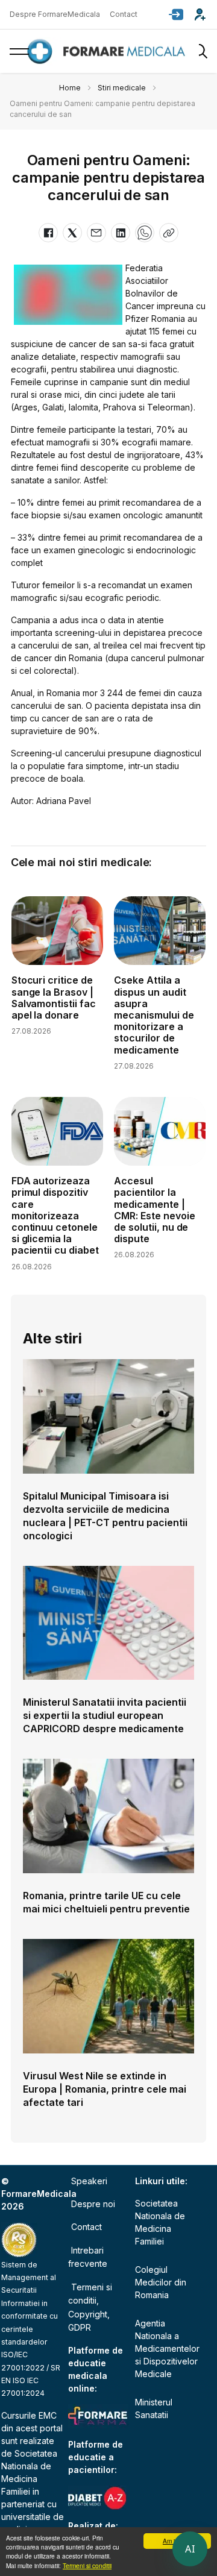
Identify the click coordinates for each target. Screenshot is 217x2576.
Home (70, 88)
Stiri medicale (122, 88)
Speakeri (89, 2181)
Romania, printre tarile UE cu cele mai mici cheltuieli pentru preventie (106, 1902)
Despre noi (93, 2204)
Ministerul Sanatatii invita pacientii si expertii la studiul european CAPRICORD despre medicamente (105, 1715)
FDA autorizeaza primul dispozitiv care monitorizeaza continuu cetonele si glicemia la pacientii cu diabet (55, 1215)
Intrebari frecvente (88, 2257)
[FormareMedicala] (108, 52)
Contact (124, 14)
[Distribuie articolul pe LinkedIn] (121, 233)
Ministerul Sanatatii (154, 2408)
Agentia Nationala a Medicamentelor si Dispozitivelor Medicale (166, 2348)
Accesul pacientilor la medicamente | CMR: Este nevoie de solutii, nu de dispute (155, 1210)
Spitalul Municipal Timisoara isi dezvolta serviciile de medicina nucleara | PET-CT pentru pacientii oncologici (105, 1516)
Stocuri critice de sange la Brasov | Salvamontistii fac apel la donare (54, 997)
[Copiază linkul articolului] (169, 233)
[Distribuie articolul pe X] (72, 233)
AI (190, 2549)
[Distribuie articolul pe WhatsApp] (145, 233)
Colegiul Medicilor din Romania (161, 2282)
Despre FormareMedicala (55, 14)
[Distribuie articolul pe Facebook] (48, 233)
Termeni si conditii (87, 2565)
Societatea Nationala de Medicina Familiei (160, 2222)
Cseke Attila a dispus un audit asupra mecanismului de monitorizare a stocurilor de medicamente (154, 1015)
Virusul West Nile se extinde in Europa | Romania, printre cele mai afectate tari (105, 2089)
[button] (176, 14)
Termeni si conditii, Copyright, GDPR (90, 2307)
